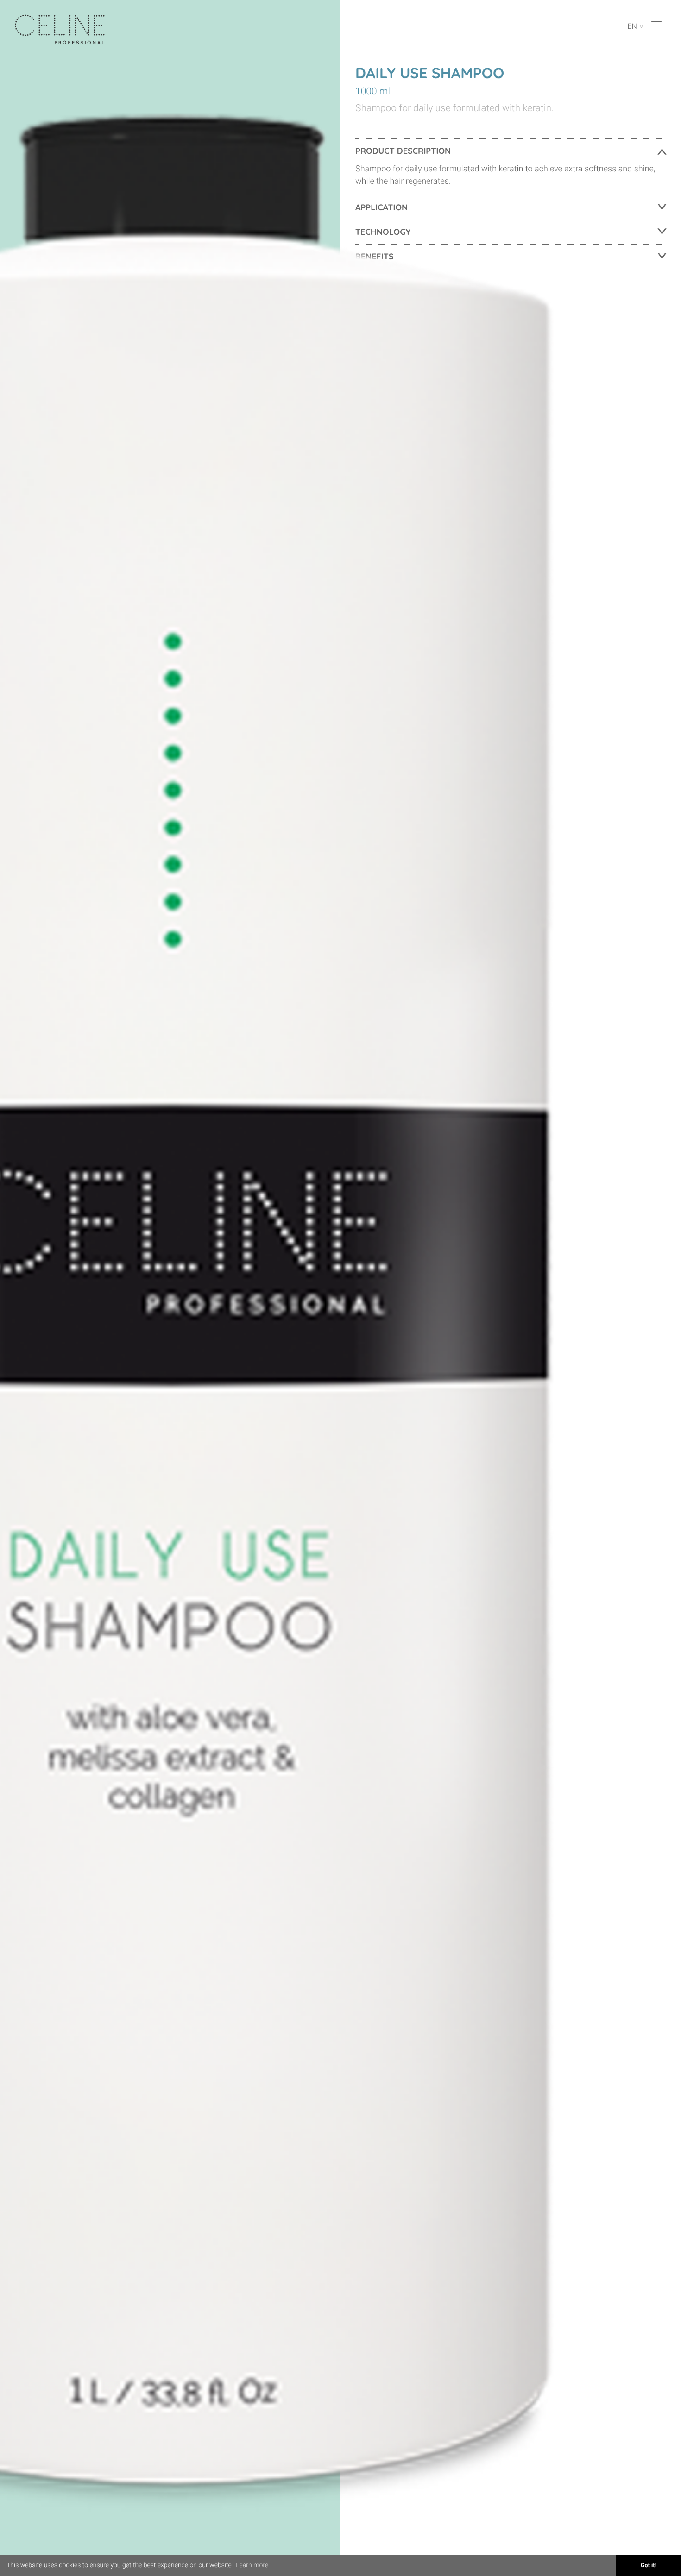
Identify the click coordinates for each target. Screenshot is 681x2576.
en (633, 26)
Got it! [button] (649, 2566)
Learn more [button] (252, 2565)
